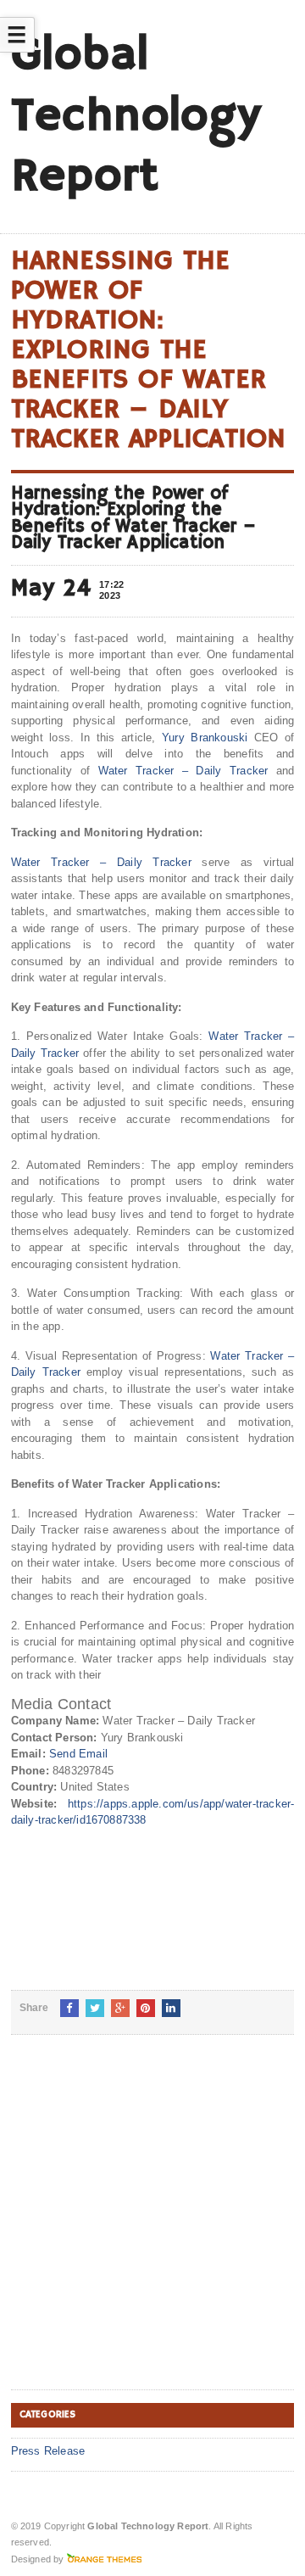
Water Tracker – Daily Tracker (183, 771)
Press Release (48, 2451)
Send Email (78, 1754)
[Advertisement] (152, 2226)
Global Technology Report (136, 116)
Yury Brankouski (205, 738)
